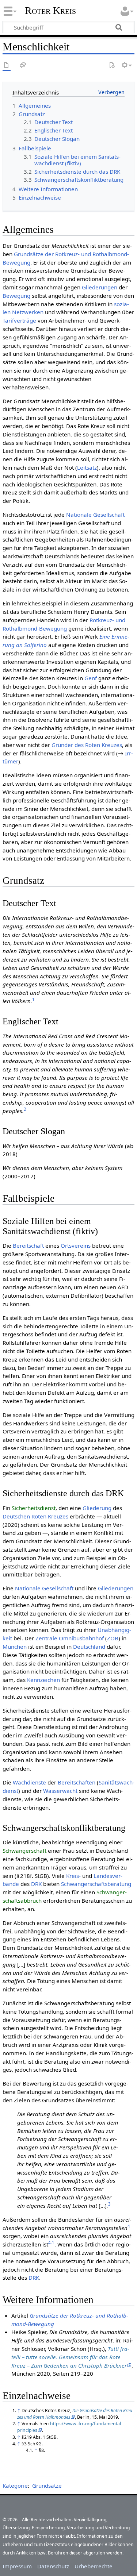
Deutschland (89, 1647)
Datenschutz (53, 2566)
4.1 (51, 2243)
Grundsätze (47, 2485)
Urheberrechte (94, 2566)
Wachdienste (29, 1782)
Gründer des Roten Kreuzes (87, 745)
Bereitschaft (28, 1245)
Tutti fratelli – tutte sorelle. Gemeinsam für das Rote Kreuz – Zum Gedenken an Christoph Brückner (70, 2357)
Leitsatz (87, 467)
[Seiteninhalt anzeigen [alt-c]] (7, 66)
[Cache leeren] (112, 66)
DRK (36, 1884)
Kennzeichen (43, 1680)
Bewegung (16, 296)
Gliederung (97, 1508)
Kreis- (73, 1876)
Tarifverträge (19, 320)
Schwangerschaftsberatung (96, 1884)
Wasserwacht (60, 1791)
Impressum (17, 2566)
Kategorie (15, 2485)
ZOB (113, 1638)
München (15, 1647)
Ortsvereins (76, 1245)
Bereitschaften (77, 1782)
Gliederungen (100, 287)
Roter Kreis (50, 11)
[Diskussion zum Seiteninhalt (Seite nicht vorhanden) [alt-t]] (23, 66)
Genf (91, 678)
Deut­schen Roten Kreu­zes (35, 1516)
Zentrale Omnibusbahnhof (70, 1638)
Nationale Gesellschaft (95, 515)
